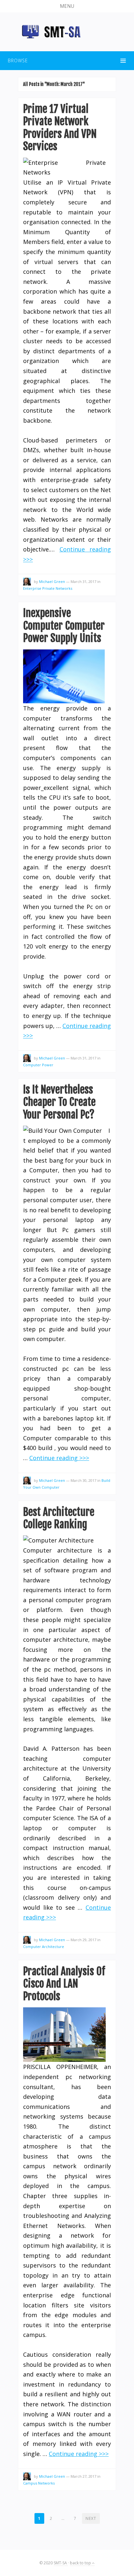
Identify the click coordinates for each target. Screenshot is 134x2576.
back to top (81, 2563)
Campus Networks (39, 2483)
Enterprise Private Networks (48, 588)
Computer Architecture (44, 1947)
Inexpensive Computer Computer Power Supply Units (64, 626)
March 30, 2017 (83, 1480)
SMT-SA (61, 2563)
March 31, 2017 (83, 581)
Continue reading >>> (59, 1458)
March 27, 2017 (83, 2476)
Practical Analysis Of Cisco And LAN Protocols (64, 1984)
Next (91, 2518)
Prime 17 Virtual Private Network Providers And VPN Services (60, 128)
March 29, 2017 (83, 1940)
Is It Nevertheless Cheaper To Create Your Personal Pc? (59, 1102)
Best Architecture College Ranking (59, 1518)
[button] (67, 6)
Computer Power (38, 1065)
